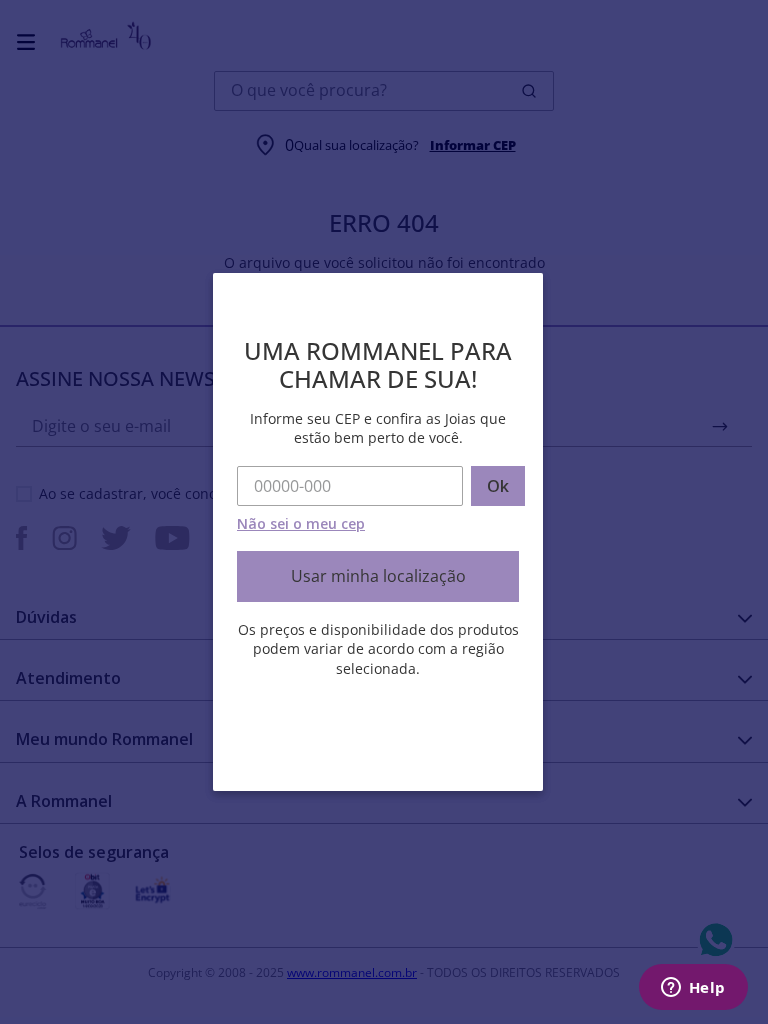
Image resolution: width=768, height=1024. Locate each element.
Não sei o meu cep (301, 523)
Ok (498, 486)
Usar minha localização (378, 576)
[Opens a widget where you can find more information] (693, 989)
